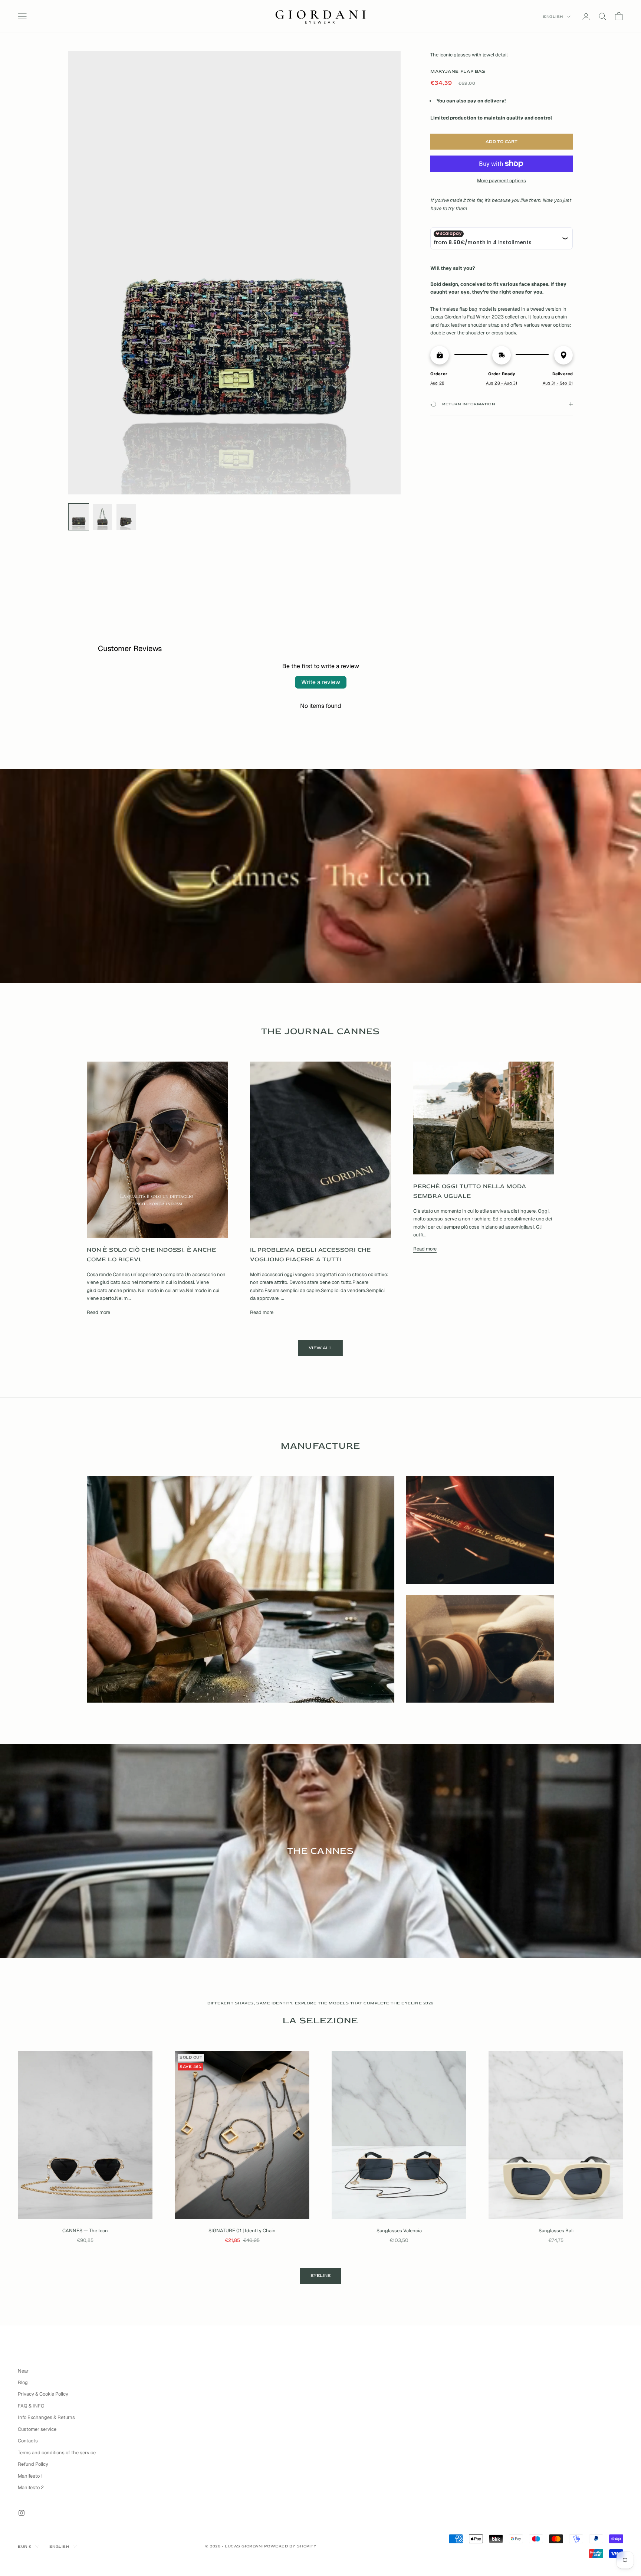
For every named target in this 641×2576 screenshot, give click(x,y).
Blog (23, 2382)
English (553, 17)
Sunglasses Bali (556, 2231)
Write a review (321, 682)
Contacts (28, 2441)
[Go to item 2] (102, 517)
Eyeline (321, 2276)
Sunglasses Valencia (399, 2231)
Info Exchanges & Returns (46, 2417)
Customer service (37, 2429)
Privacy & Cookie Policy (43, 2394)
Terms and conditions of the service (57, 2453)
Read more (98, 1312)
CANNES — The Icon (85, 2231)
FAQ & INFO (31, 2406)
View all (320, 1348)
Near (23, 2371)
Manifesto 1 (30, 2476)
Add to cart (502, 142)
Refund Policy (33, 2464)
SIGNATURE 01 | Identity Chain (242, 2231)
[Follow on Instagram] (22, 2513)
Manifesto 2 (31, 2487)
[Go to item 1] (79, 517)
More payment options (502, 181)
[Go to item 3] (126, 517)
